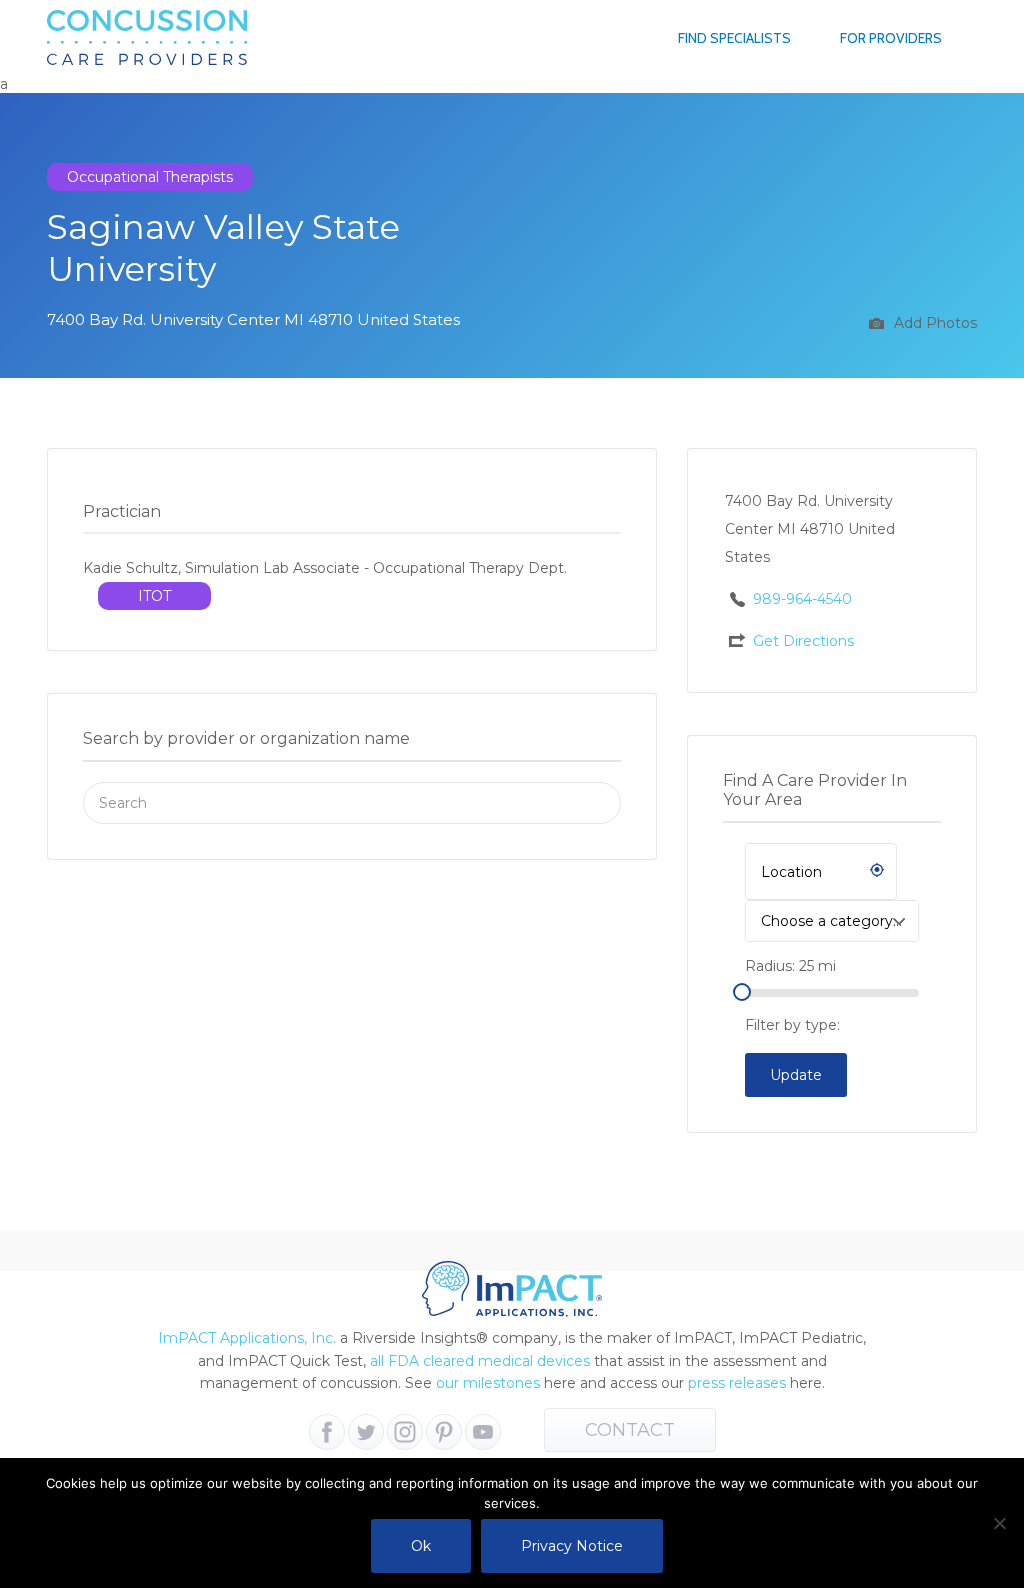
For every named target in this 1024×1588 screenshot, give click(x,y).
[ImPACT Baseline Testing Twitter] (366, 1432)
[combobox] (832, 921)
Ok (421, 1546)
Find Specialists (734, 38)
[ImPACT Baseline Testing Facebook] (327, 1432)
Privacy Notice (572, 1546)
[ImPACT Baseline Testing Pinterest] (444, 1432)
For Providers (891, 38)
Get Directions (803, 641)
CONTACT (630, 1430)
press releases (737, 1383)
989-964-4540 (802, 599)
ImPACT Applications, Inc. (247, 1338)
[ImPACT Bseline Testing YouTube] (483, 1432)
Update (796, 1075)
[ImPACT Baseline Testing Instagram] (405, 1432)
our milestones (490, 1383)
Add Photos (933, 323)
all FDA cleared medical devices (480, 1361)
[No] (999, 1523)
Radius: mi (790, 966)
